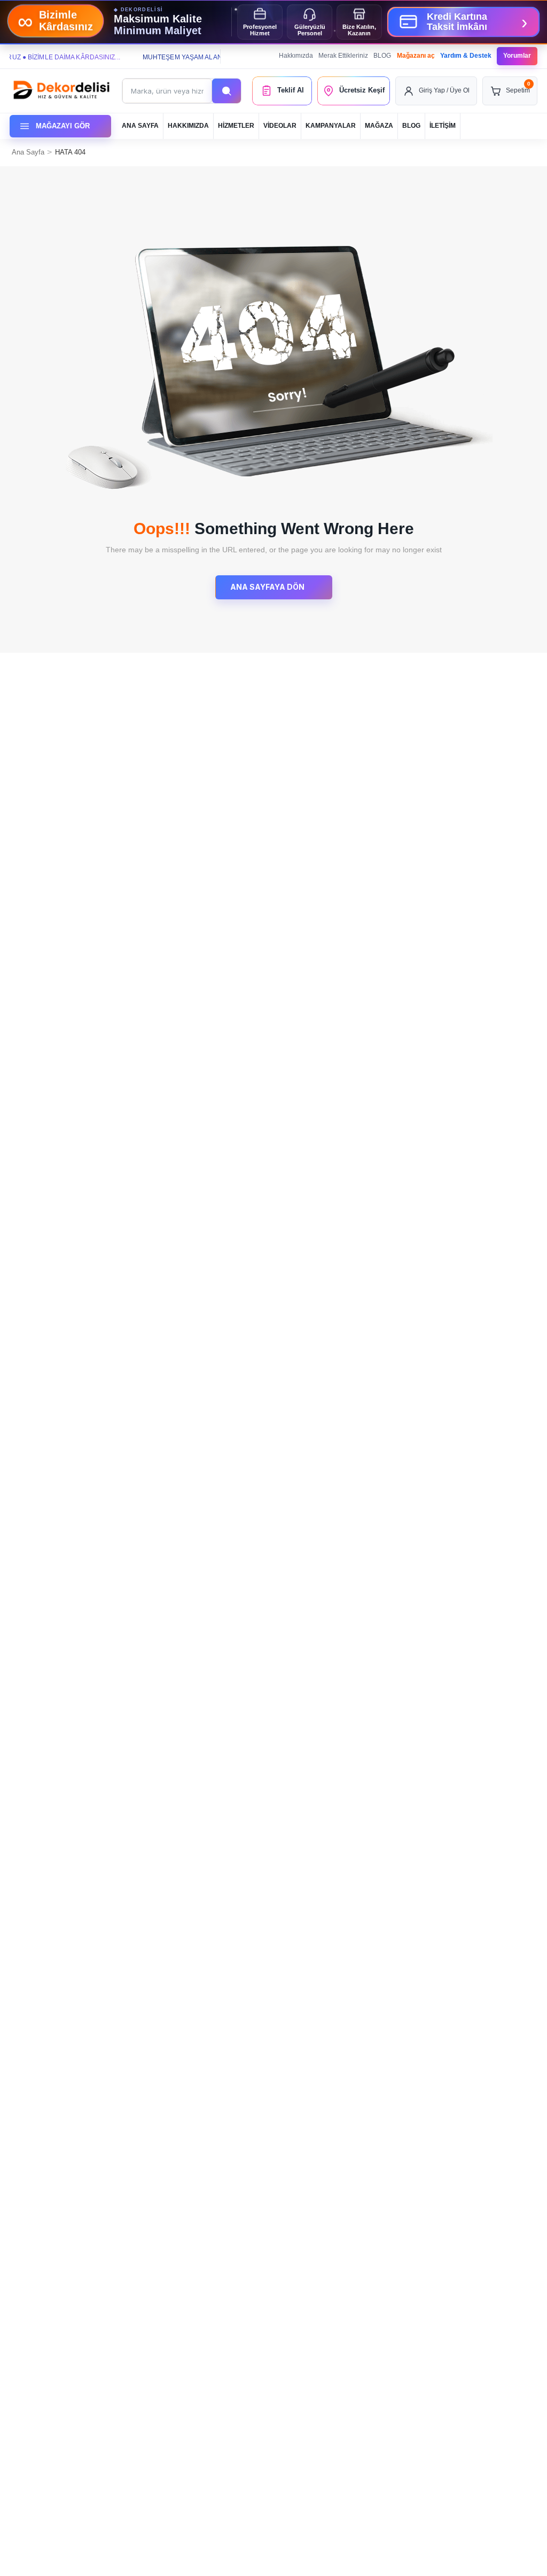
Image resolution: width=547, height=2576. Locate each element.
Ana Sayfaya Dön (268, 587)
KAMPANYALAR (331, 126)
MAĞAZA (379, 126)
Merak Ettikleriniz (343, 56)
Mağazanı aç (416, 56)
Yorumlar (517, 56)
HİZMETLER (236, 126)
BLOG (382, 56)
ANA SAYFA (140, 126)
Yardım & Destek (466, 56)
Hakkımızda (296, 56)
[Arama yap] (226, 91)
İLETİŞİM (443, 126)
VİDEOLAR (280, 126)
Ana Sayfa (28, 152)
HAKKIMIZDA (188, 126)
